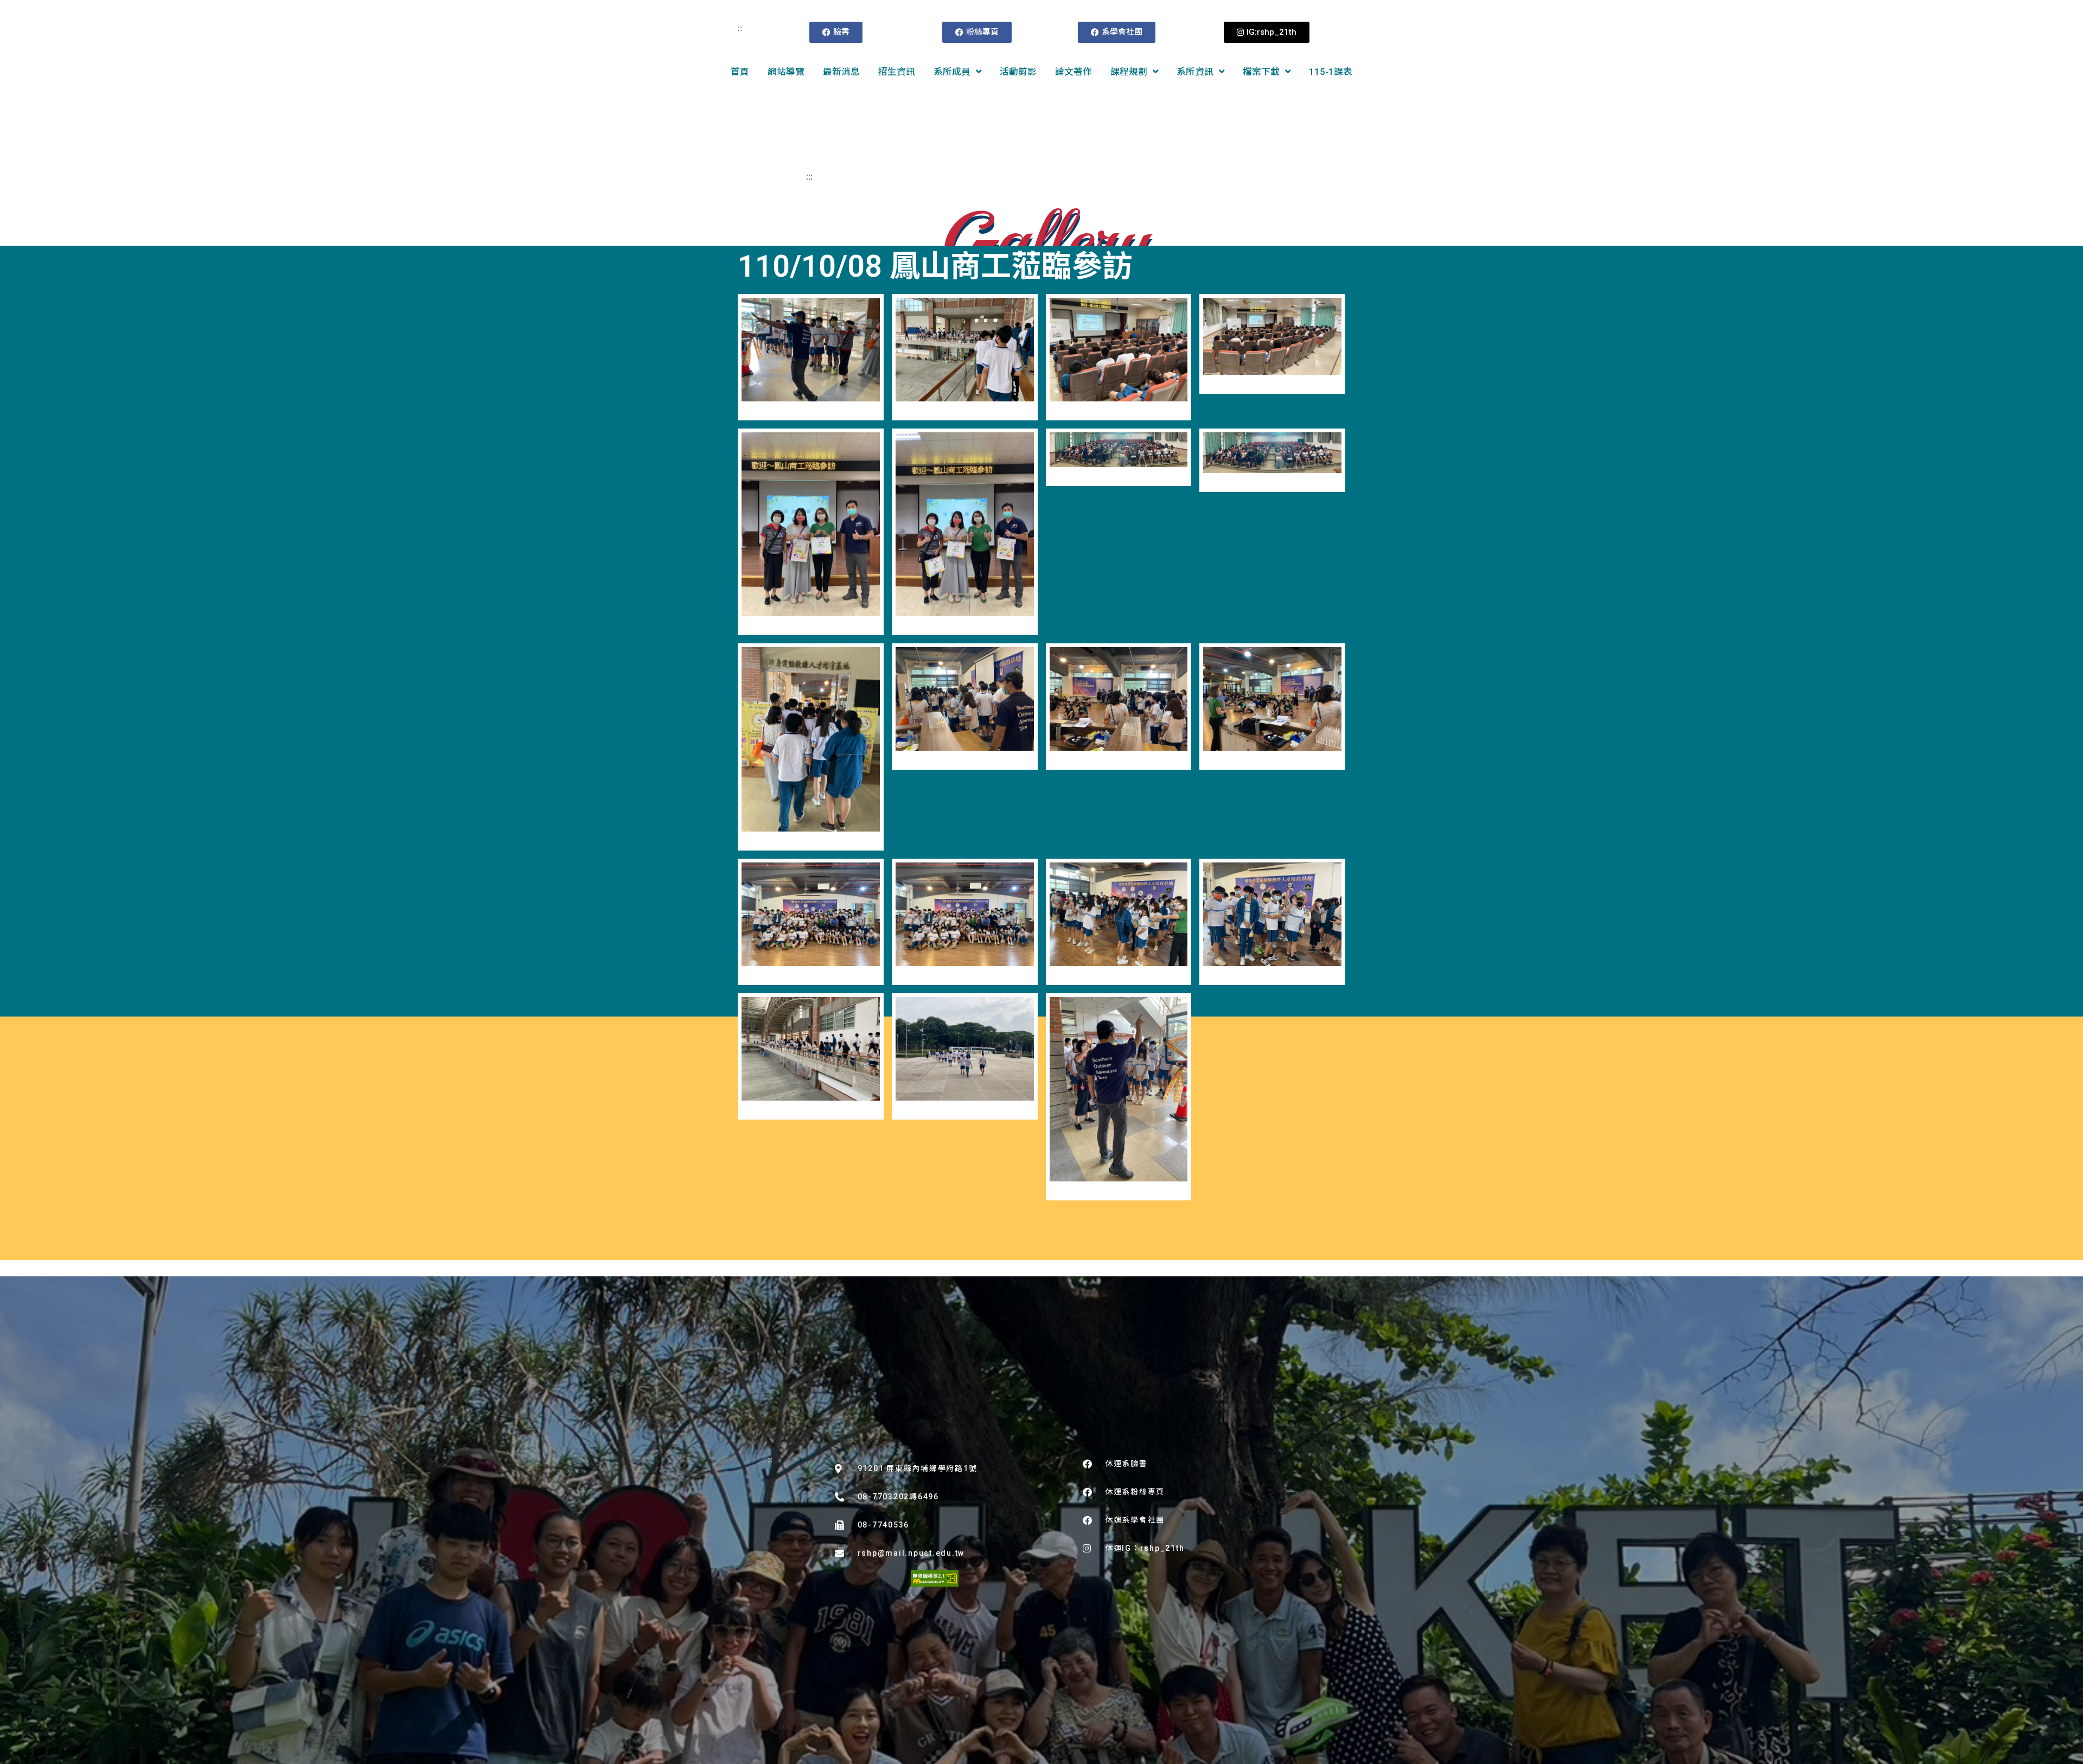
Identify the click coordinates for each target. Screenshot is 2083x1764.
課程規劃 (1129, 72)
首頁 (740, 72)
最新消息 (841, 72)
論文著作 (1074, 72)
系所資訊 (1195, 72)
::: (740, 28)
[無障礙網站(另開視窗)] (935, 1578)
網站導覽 (786, 72)
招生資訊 (897, 72)
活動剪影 (1018, 72)
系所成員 (952, 72)
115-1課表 (1331, 72)
